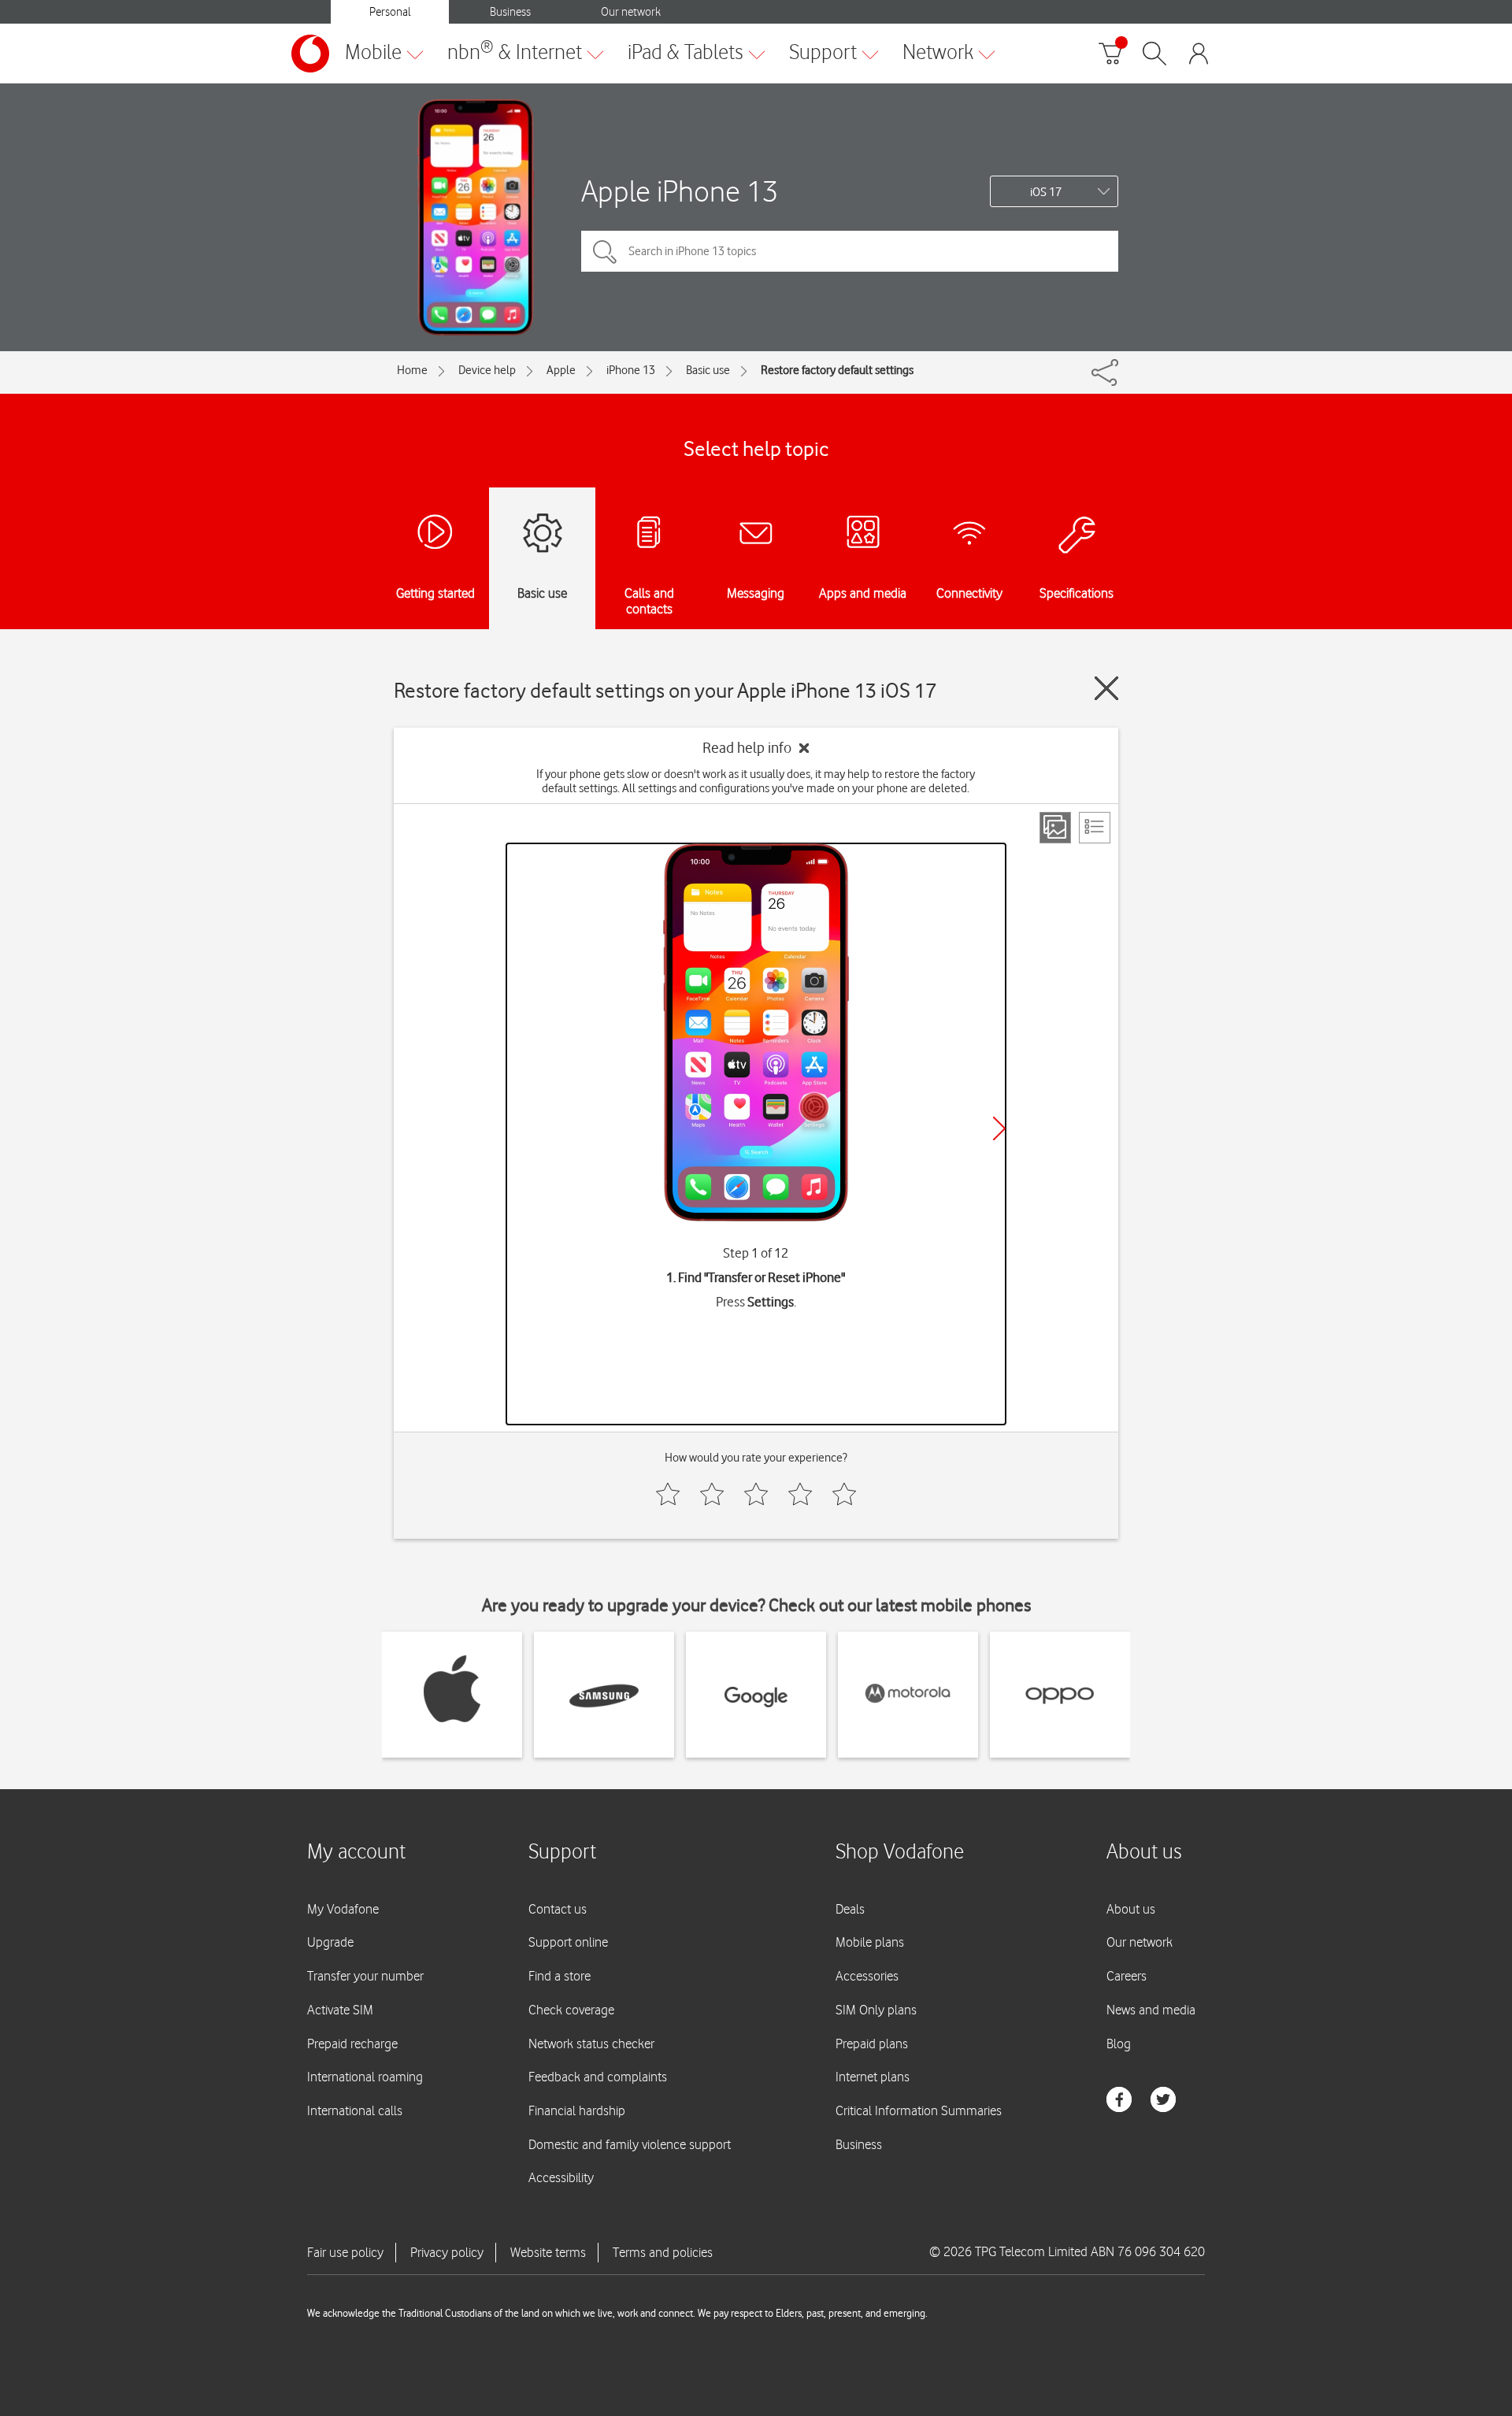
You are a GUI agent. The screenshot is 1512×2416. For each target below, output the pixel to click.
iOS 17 (1046, 192)
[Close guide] (1106, 688)
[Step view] (1055, 828)
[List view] (1095, 828)
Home (412, 370)
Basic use (708, 370)
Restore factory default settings (837, 370)
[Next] (999, 1128)
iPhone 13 (631, 370)
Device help (487, 370)
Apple (561, 370)
